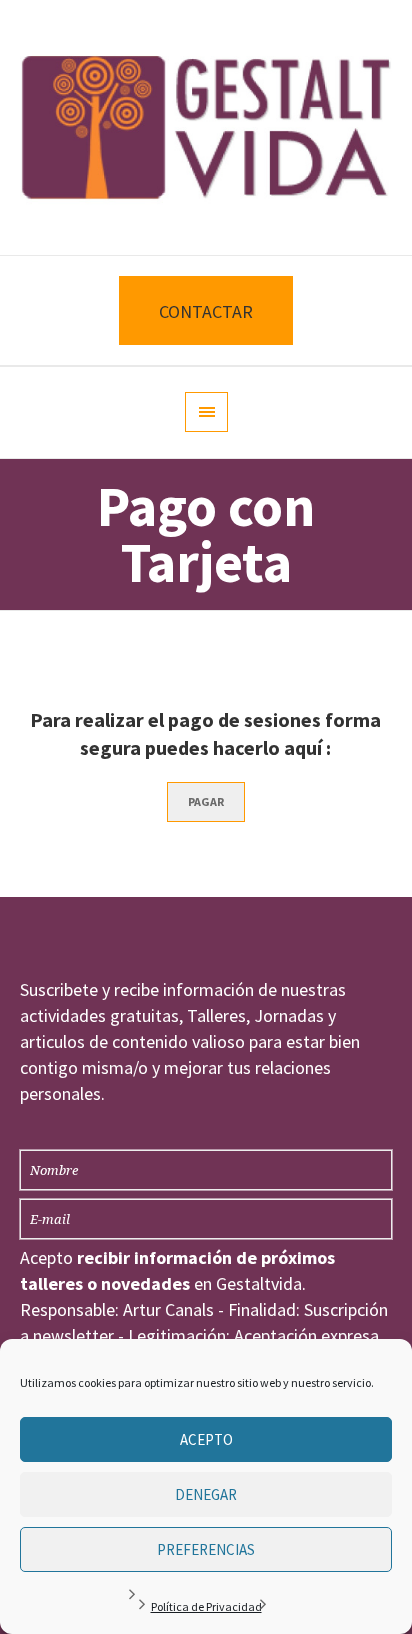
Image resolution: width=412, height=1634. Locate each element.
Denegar (206, 1494)
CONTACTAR (206, 311)
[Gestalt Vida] (206, 127)
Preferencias (206, 1549)
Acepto (206, 1439)
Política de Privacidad (206, 1606)
